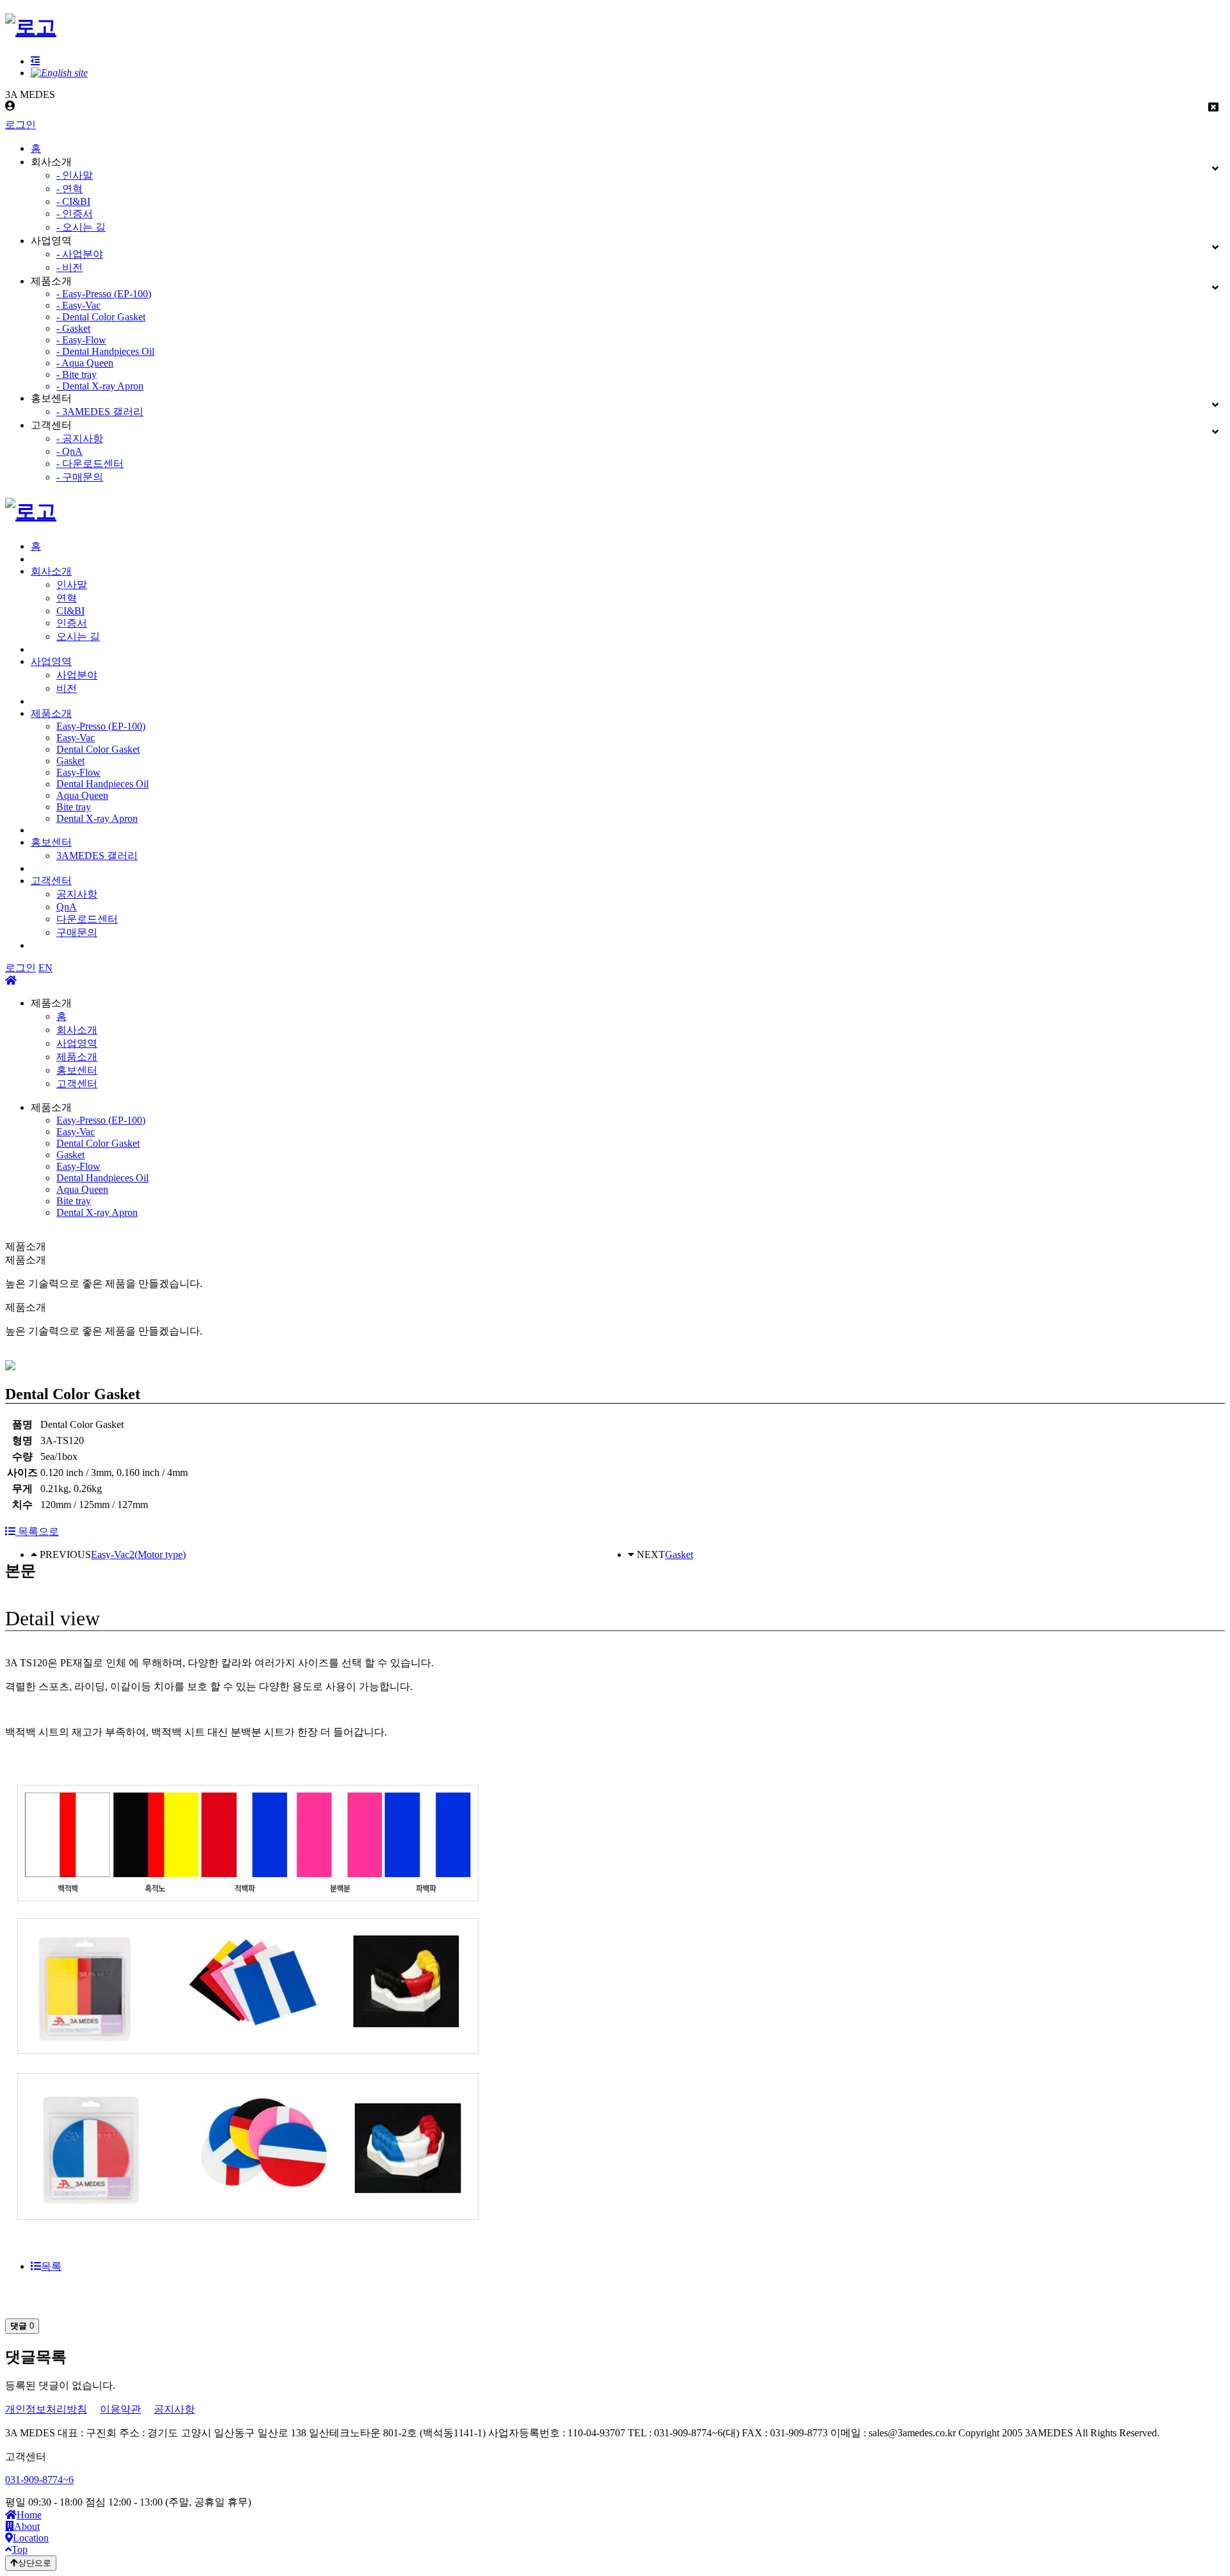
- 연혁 (70, 189)
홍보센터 (51, 842)
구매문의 (77, 932)
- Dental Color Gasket (101, 317)
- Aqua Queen (85, 363)
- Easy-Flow (81, 340)
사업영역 (51, 661)
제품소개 (51, 713)
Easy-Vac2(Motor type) (138, 1555)
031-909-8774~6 (39, 2480)
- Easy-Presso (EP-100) (104, 294)
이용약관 (120, 2409)
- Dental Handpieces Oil (105, 351)
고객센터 (51, 881)
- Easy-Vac (78, 305)
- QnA (70, 451)
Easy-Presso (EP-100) (101, 726)
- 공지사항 (80, 439)
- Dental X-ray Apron (100, 386)
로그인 (20, 125)
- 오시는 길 (81, 227)
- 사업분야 (80, 254)
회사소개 (51, 571)
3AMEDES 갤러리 (97, 856)
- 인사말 (75, 175)
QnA (67, 907)
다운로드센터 (87, 919)
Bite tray (74, 807)
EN (45, 968)
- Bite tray (77, 374)
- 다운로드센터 (90, 464)
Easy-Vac (76, 738)
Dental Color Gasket (98, 749)
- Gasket (73, 328)
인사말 (72, 585)
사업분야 (77, 675)
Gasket (70, 761)
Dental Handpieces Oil (102, 784)
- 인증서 (75, 214)
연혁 (67, 598)
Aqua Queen (82, 795)
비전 (67, 688)
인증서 (72, 623)
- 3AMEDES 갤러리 (100, 412)
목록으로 (37, 1531)
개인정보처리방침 (46, 2409)
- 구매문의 (80, 477)
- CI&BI (73, 201)
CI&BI (70, 611)
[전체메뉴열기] (35, 61)
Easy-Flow (78, 772)
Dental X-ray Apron (97, 818)
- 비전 (70, 267)
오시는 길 (78, 636)
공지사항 (77, 894)
